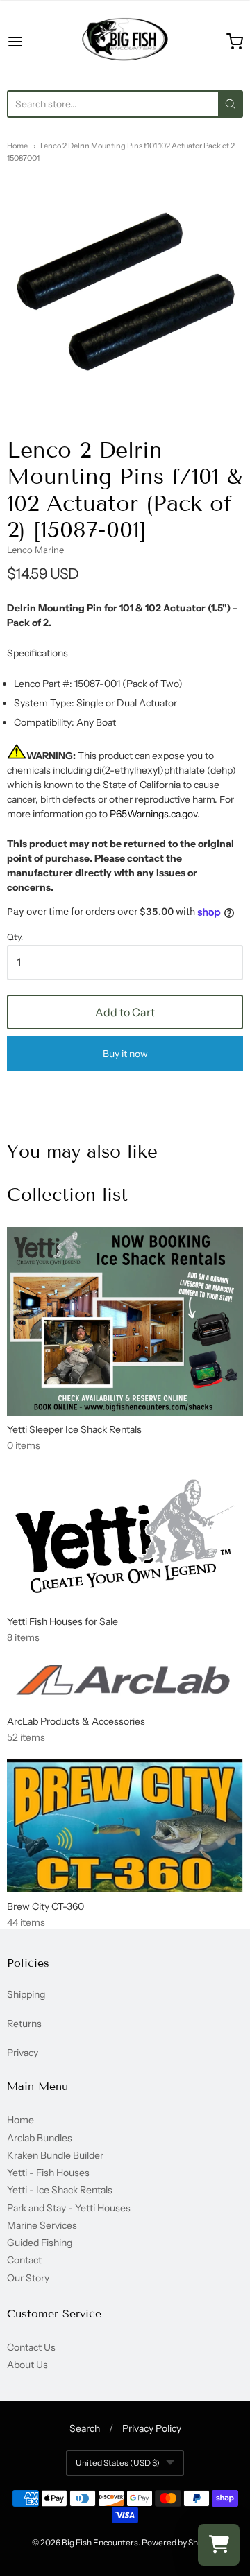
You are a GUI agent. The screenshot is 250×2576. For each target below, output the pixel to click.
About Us (27, 2365)
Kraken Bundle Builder (55, 2155)
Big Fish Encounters (100, 2542)
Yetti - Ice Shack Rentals (60, 2190)
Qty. (15, 937)
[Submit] (231, 104)
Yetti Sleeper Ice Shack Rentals (74, 1429)
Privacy (23, 2053)
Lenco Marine (35, 550)
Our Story (28, 2278)
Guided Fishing (40, 2243)
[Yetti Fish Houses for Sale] (125, 1537)
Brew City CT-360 (45, 1906)
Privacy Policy (152, 2428)
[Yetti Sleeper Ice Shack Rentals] (125, 1321)
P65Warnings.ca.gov (153, 814)
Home (17, 146)
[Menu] (31, 42)
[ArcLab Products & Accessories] (125, 1683)
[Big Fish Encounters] (125, 42)
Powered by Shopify (179, 2542)
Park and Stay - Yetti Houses (69, 2208)
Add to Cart (125, 1012)
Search (85, 2428)
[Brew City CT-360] (125, 1826)
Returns (24, 2024)
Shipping (26, 1994)
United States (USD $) (118, 2463)
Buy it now (125, 1054)
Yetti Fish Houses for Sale (62, 1621)
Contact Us (31, 2347)
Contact (24, 2260)
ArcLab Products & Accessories (76, 1721)
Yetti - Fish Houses (48, 2173)
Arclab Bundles (40, 2138)
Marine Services (42, 2225)
